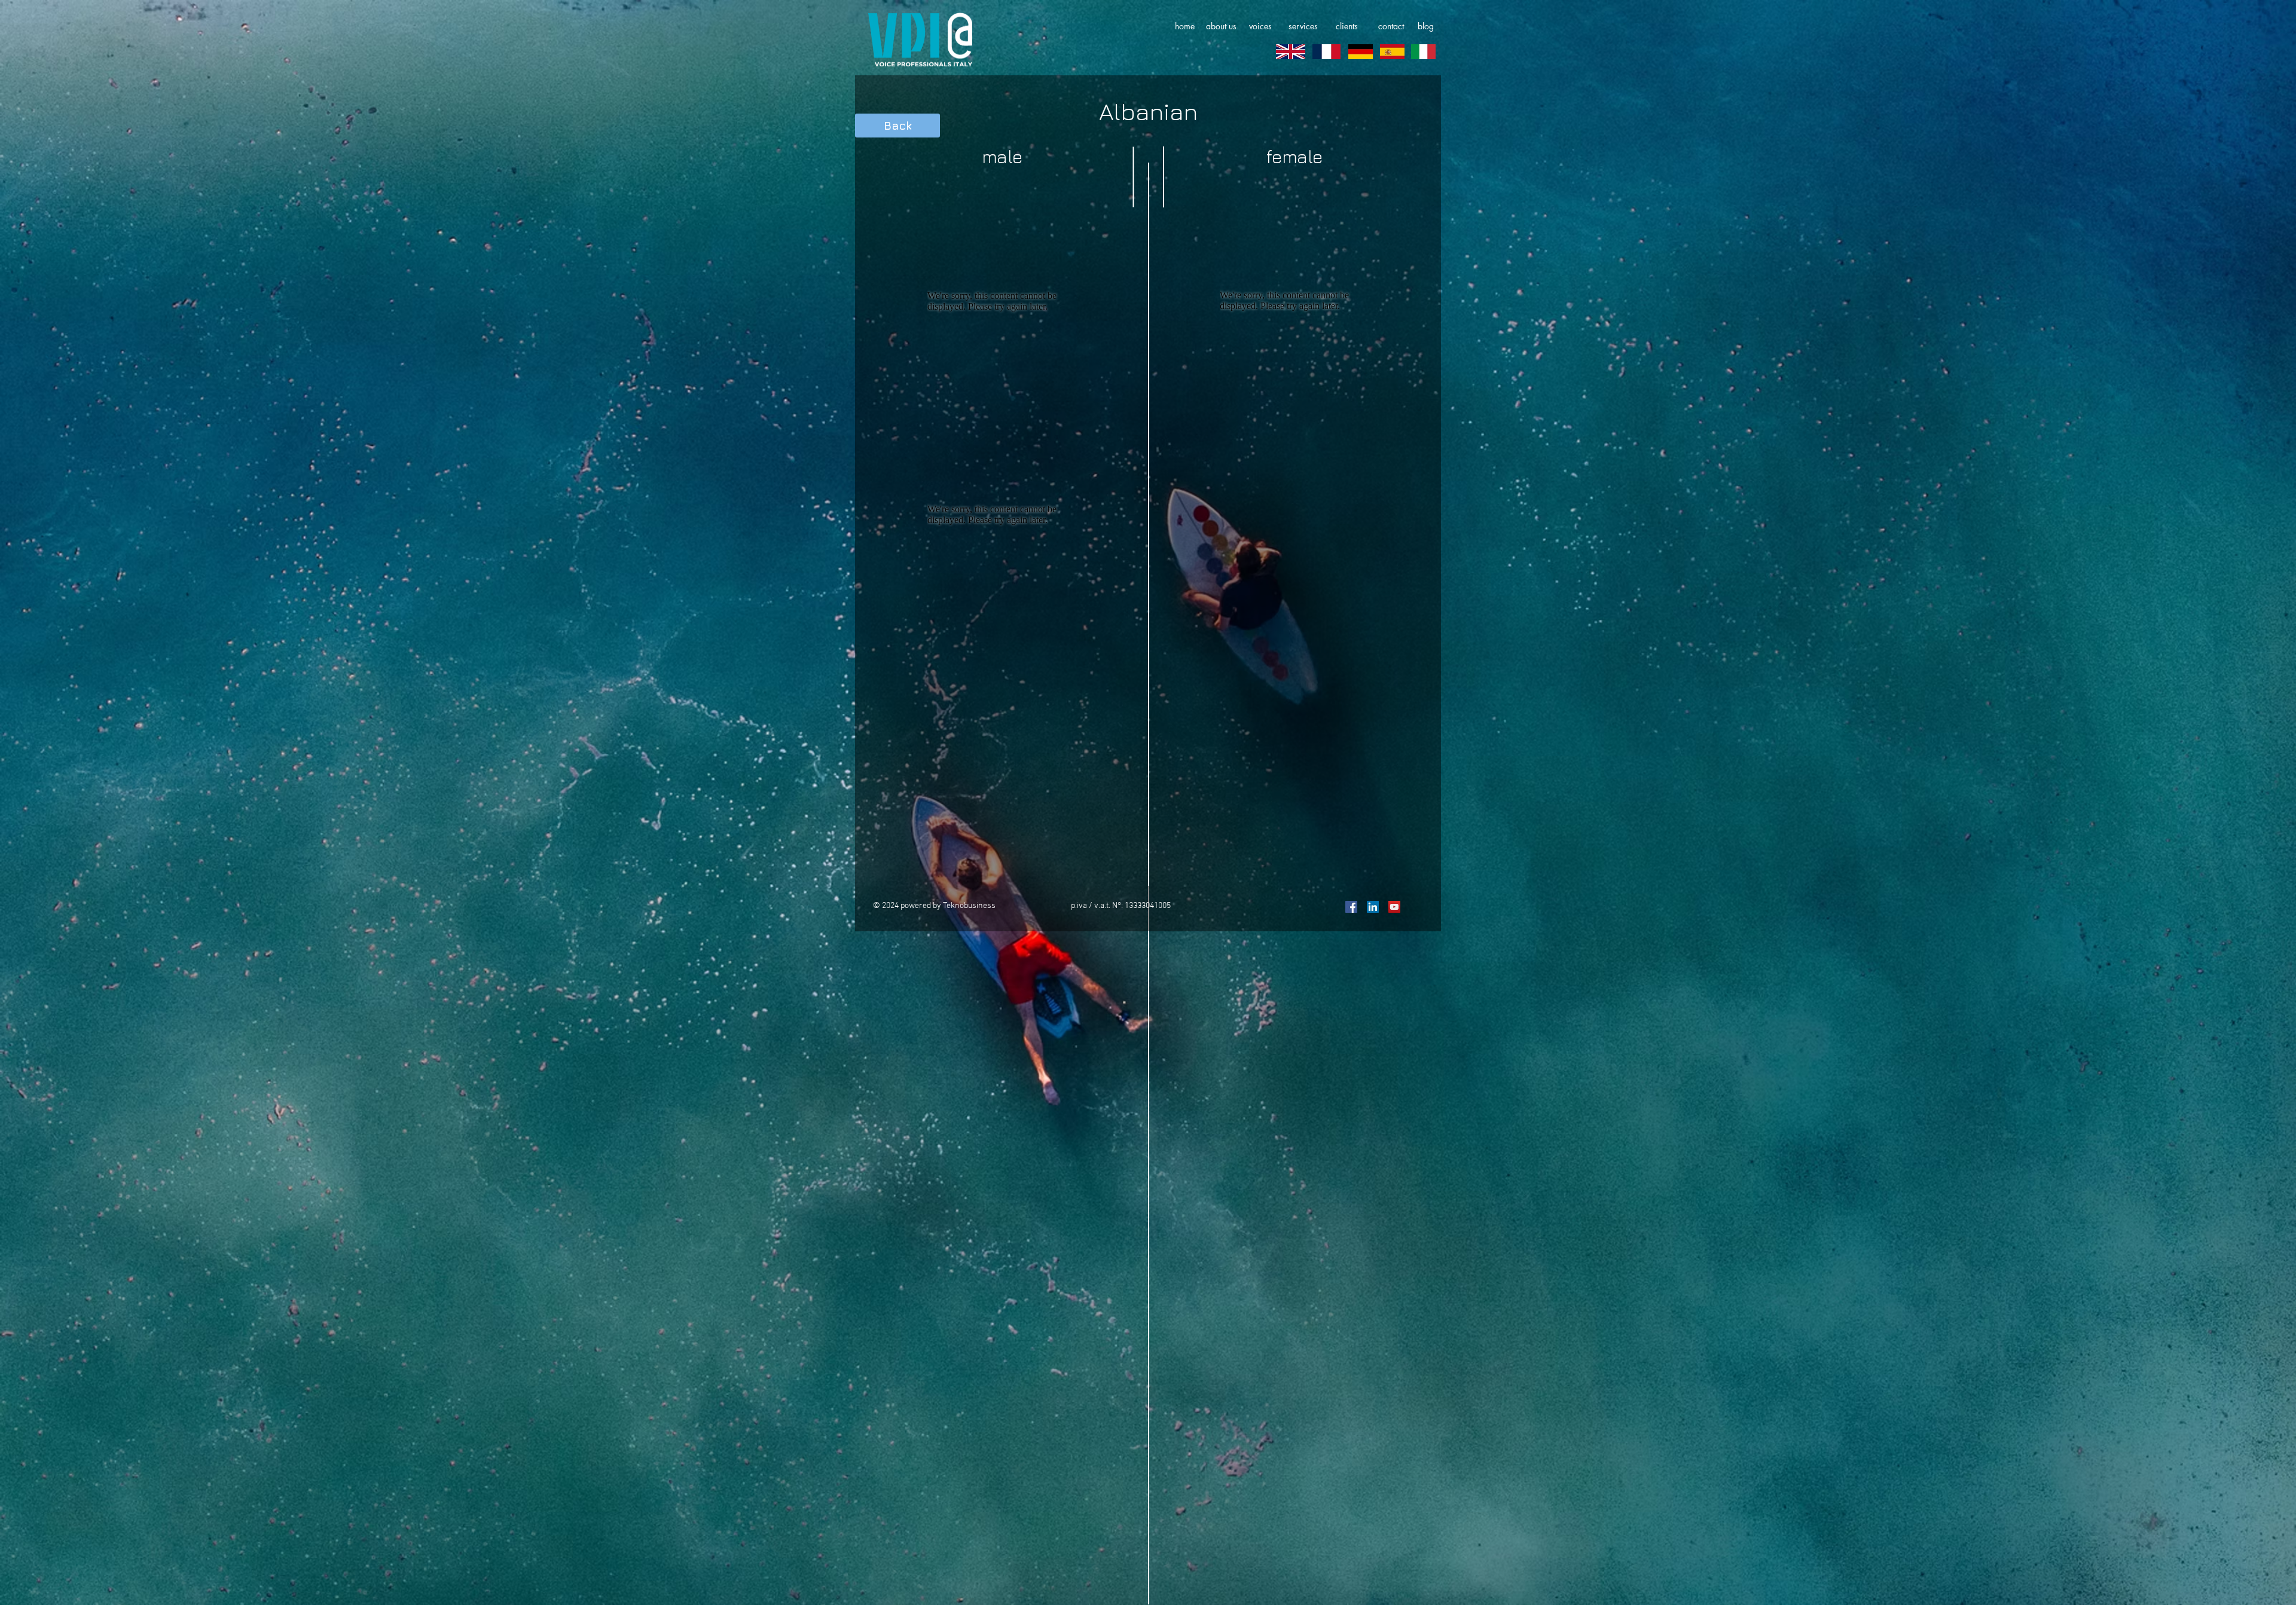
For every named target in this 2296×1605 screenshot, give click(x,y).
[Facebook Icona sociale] (1351, 907)
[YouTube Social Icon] (1394, 907)
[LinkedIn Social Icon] (1373, 907)
